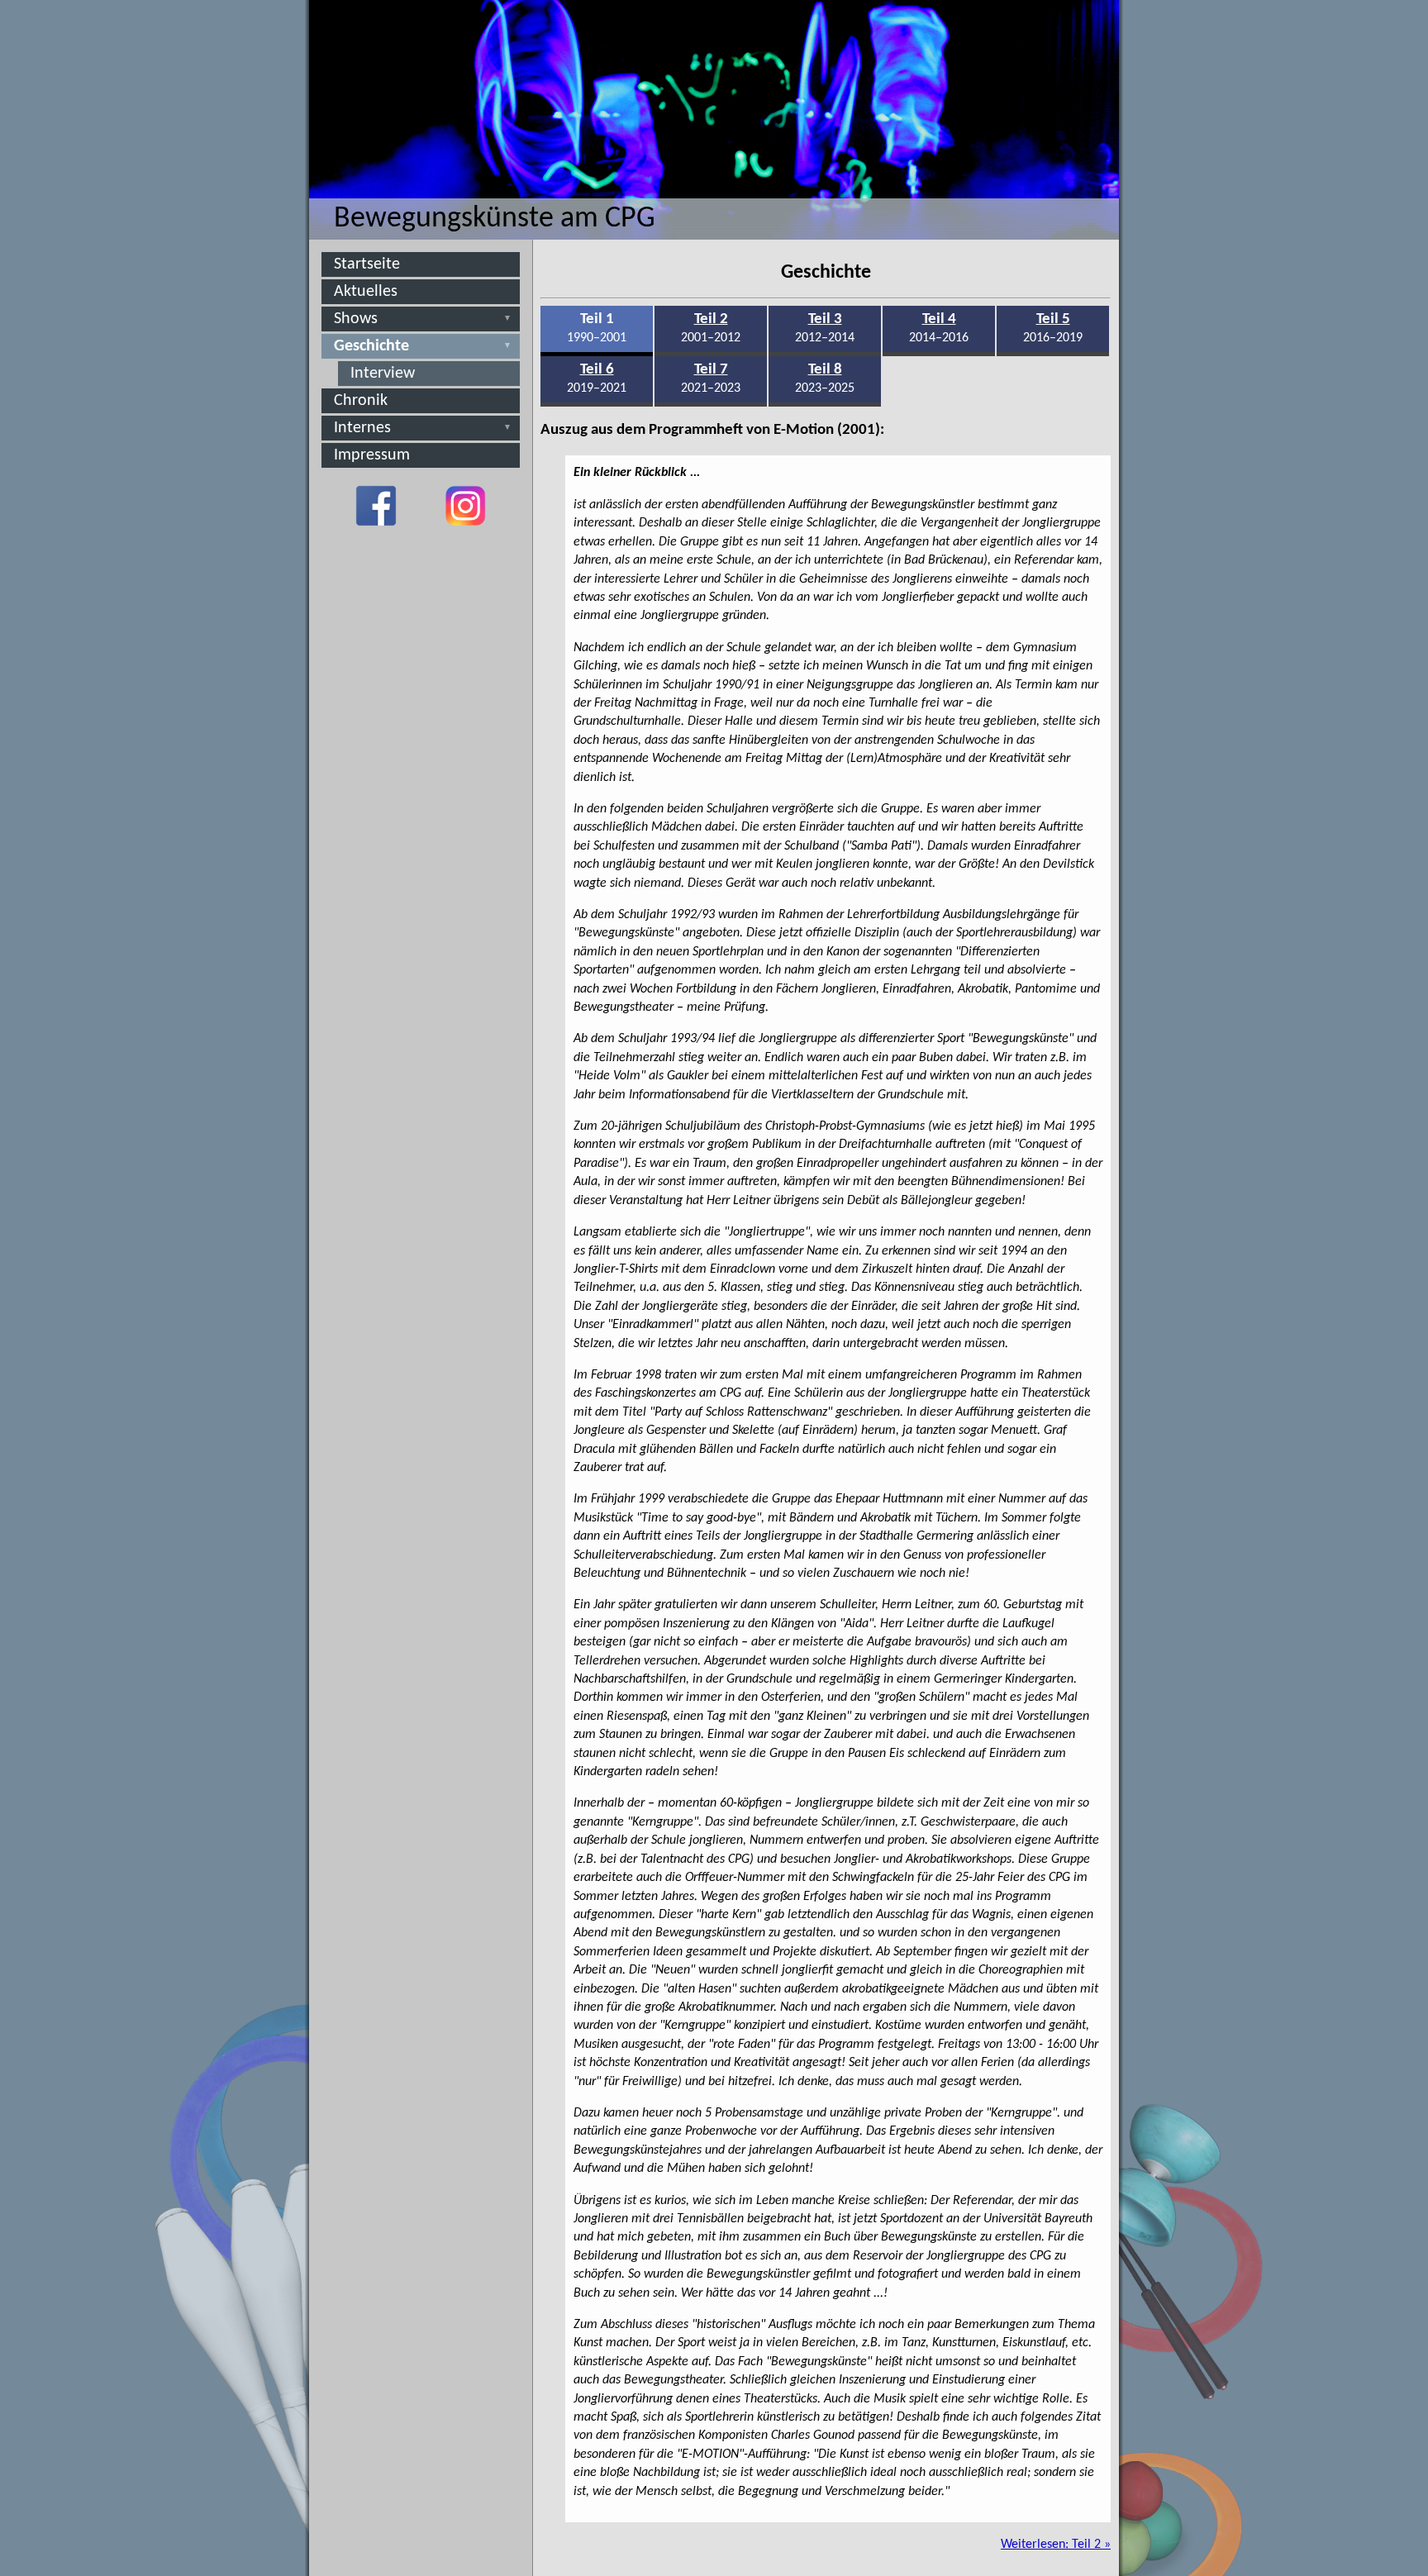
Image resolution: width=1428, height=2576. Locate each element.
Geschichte (371, 346)
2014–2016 (939, 328)
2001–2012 (711, 328)
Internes (362, 428)
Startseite (367, 264)
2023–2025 (825, 379)
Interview (383, 374)
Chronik (361, 401)
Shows (356, 319)
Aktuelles (366, 292)
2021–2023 (711, 379)
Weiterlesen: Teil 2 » (1056, 2545)
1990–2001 (597, 328)
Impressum (372, 455)
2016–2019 (1053, 328)
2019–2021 (597, 379)
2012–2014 (825, 328)
